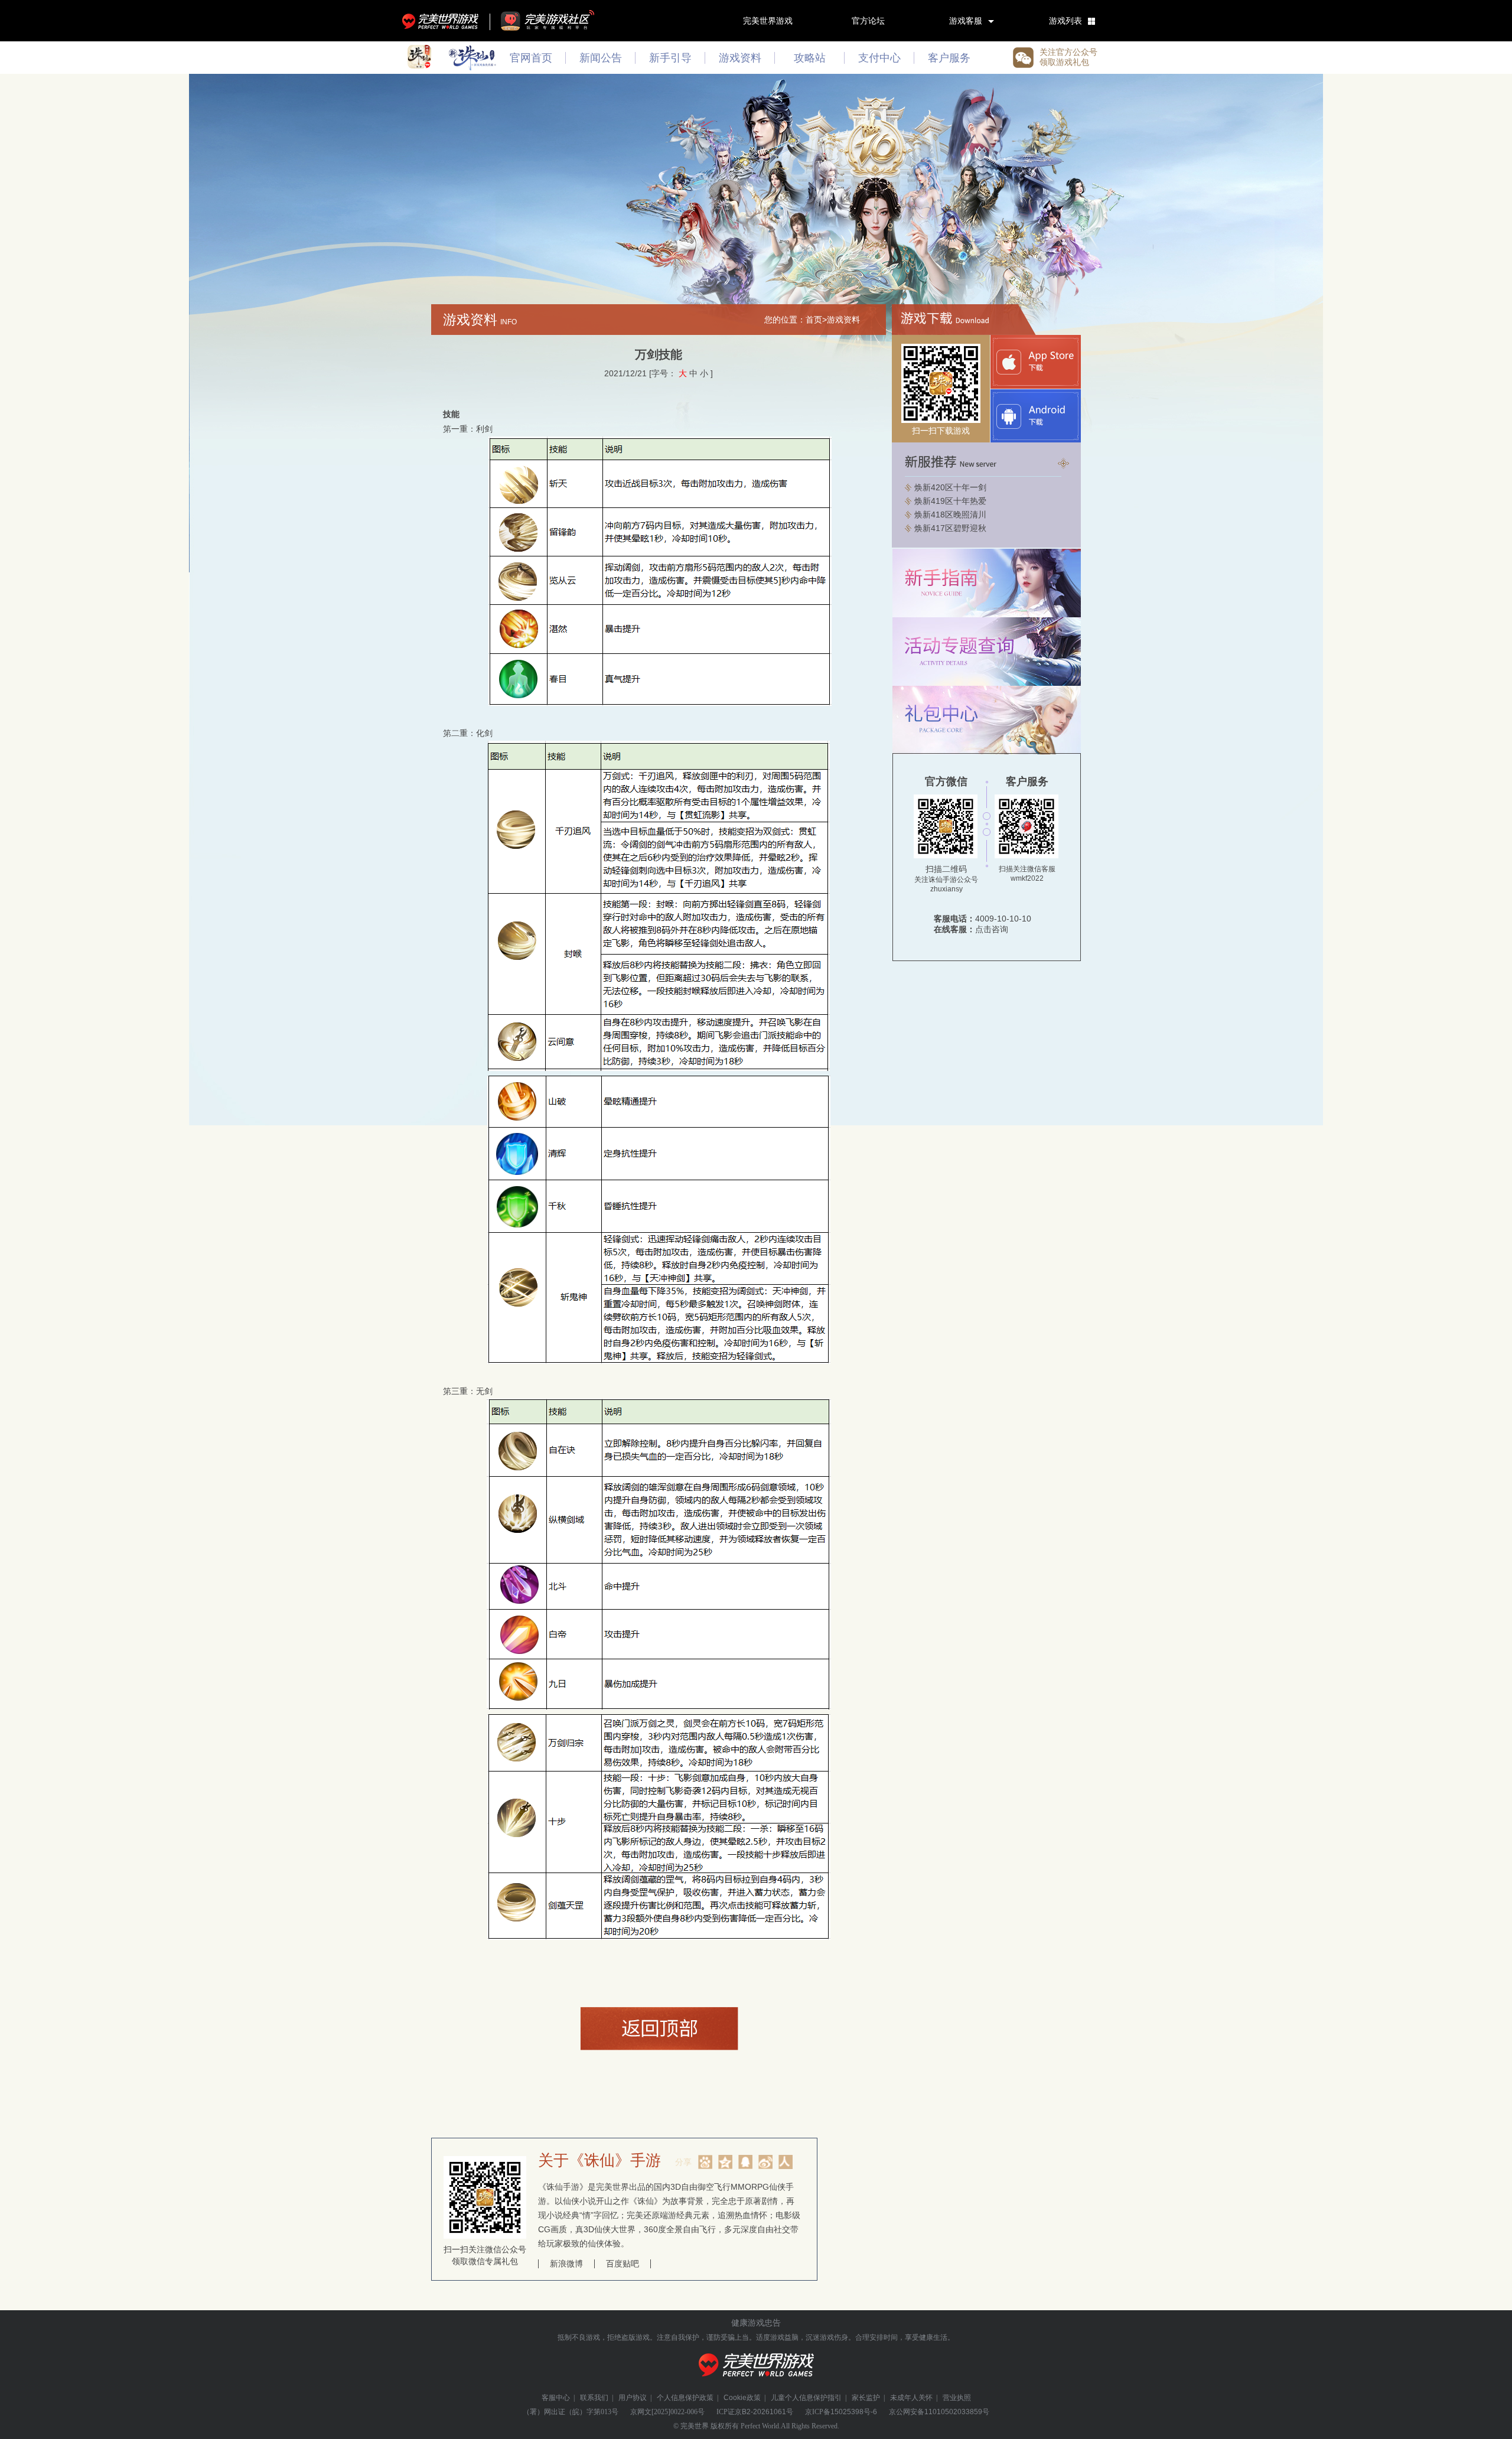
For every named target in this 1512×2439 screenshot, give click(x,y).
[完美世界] (756, 2383)
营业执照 (957, 2398)
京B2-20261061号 (764, 2412)
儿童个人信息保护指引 (806, 2398)
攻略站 (810, 58)
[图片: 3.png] (659, 1361)
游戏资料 (740, 58)
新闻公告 (601, 58)
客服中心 (556, 2398)
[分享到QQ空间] (725, 2162)
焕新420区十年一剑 (950, 487)
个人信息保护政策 (685, 2398)
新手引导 (670, 58)
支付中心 (879, 58)
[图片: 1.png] (660, 703)
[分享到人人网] (786, 2162)
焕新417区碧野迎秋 (950, 528)
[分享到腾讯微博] (745, 2162)
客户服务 (949, 58)
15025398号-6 (854, 2412)
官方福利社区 (558, 21)
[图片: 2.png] (659, 1068)
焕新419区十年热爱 (950, 501)
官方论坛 (868, 21)
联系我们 (594, 2398)
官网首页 (531, 58)
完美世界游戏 (443, 21)
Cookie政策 (742, 2398)
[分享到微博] (765, 2162)
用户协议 (633, 2398)
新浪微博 (566, 2264)
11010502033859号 (957, 2412)
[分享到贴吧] (705, 2162)
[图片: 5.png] (659, 1937)
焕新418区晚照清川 (950, 514)
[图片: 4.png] (659, 1707)
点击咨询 (992, 929)
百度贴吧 (623, 2264)
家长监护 (866, 2398)
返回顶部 (659, 2028)
